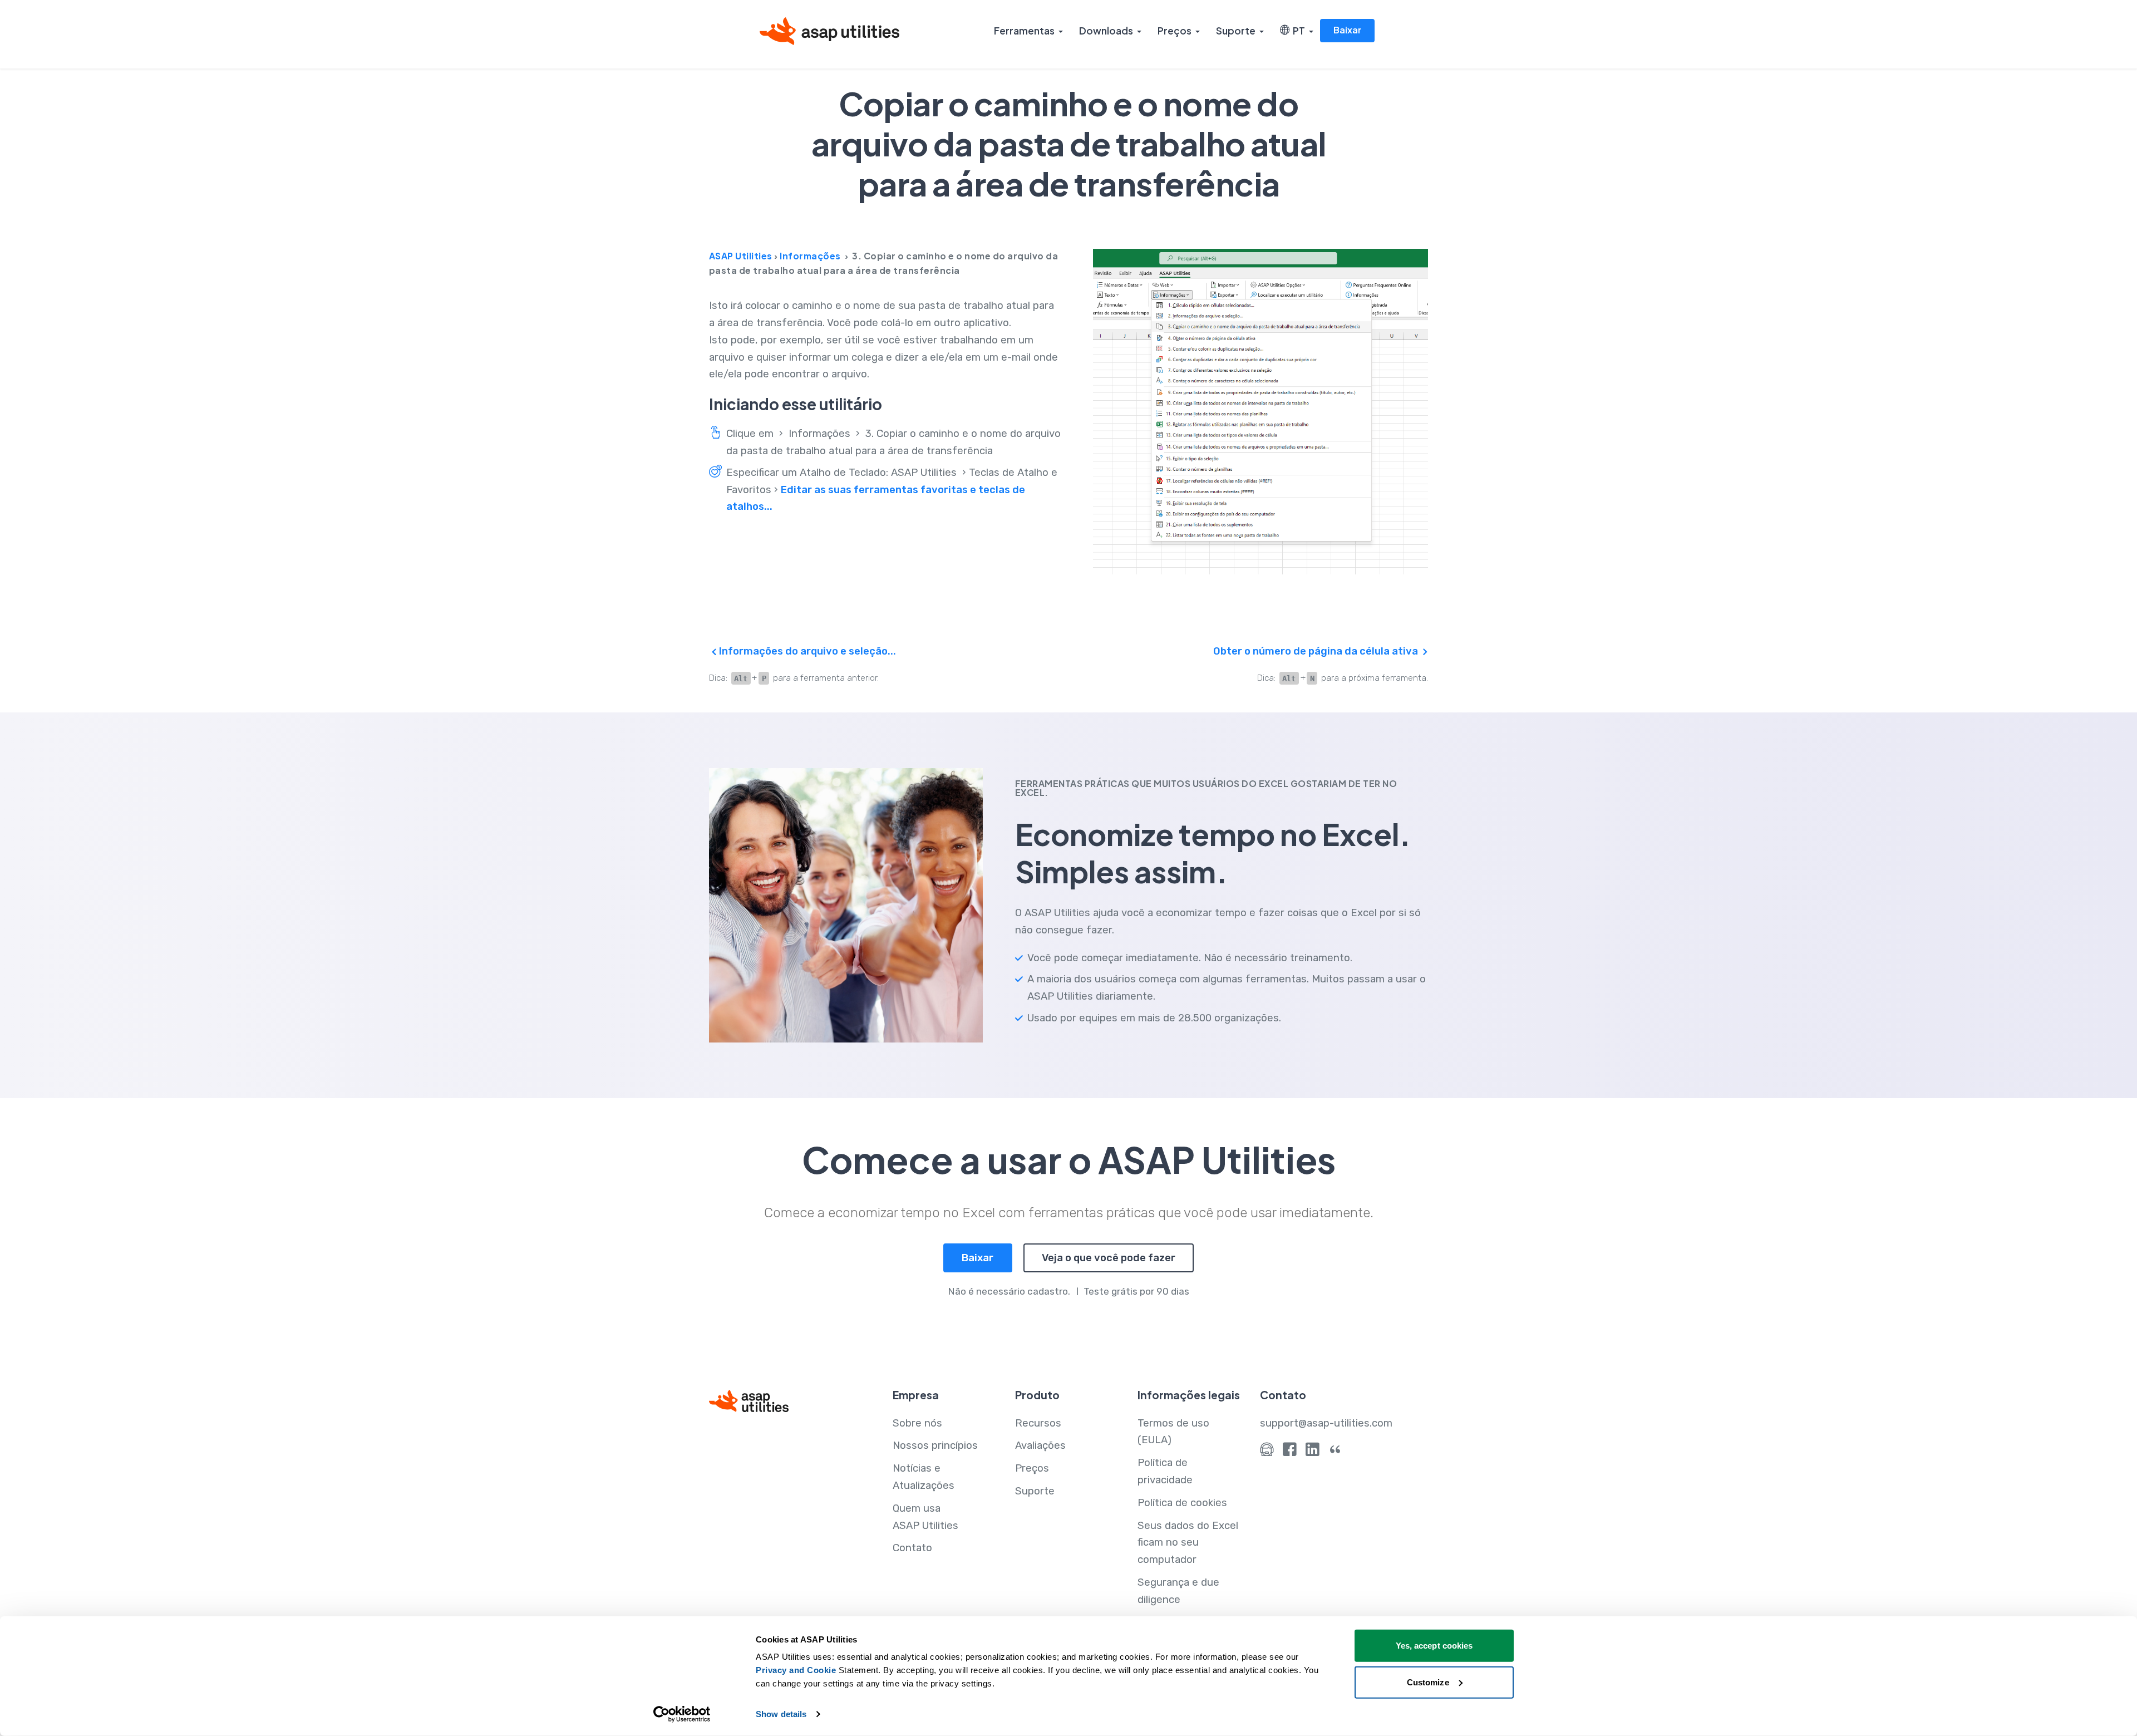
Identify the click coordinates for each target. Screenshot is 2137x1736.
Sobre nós (917, 1423)
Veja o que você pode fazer (1109, 1258)
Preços (1175, 31)
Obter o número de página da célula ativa (1317, 651)
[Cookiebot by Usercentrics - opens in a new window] (682, 1714)
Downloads (1106, 31)
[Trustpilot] (1335, 1452)
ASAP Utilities (741, 256)
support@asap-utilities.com (1326, 1423)
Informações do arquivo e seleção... (806, 651)
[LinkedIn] (1313, 1452)
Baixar (1347, 30)
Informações (810, 256)
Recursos (1038, 1423)
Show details (781, 1714)
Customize (1428, 1682)
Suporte (1236, 31)
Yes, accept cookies (1434, 1646)
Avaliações (1040, 1445)
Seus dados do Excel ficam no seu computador (1188, 1543)
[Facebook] (1290, 1452)
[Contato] (1267, 1452)
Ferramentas (1024, 31)
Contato (912, 1548)
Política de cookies (1182, 1503)
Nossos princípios (935, 1445)
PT (1297, 31)
